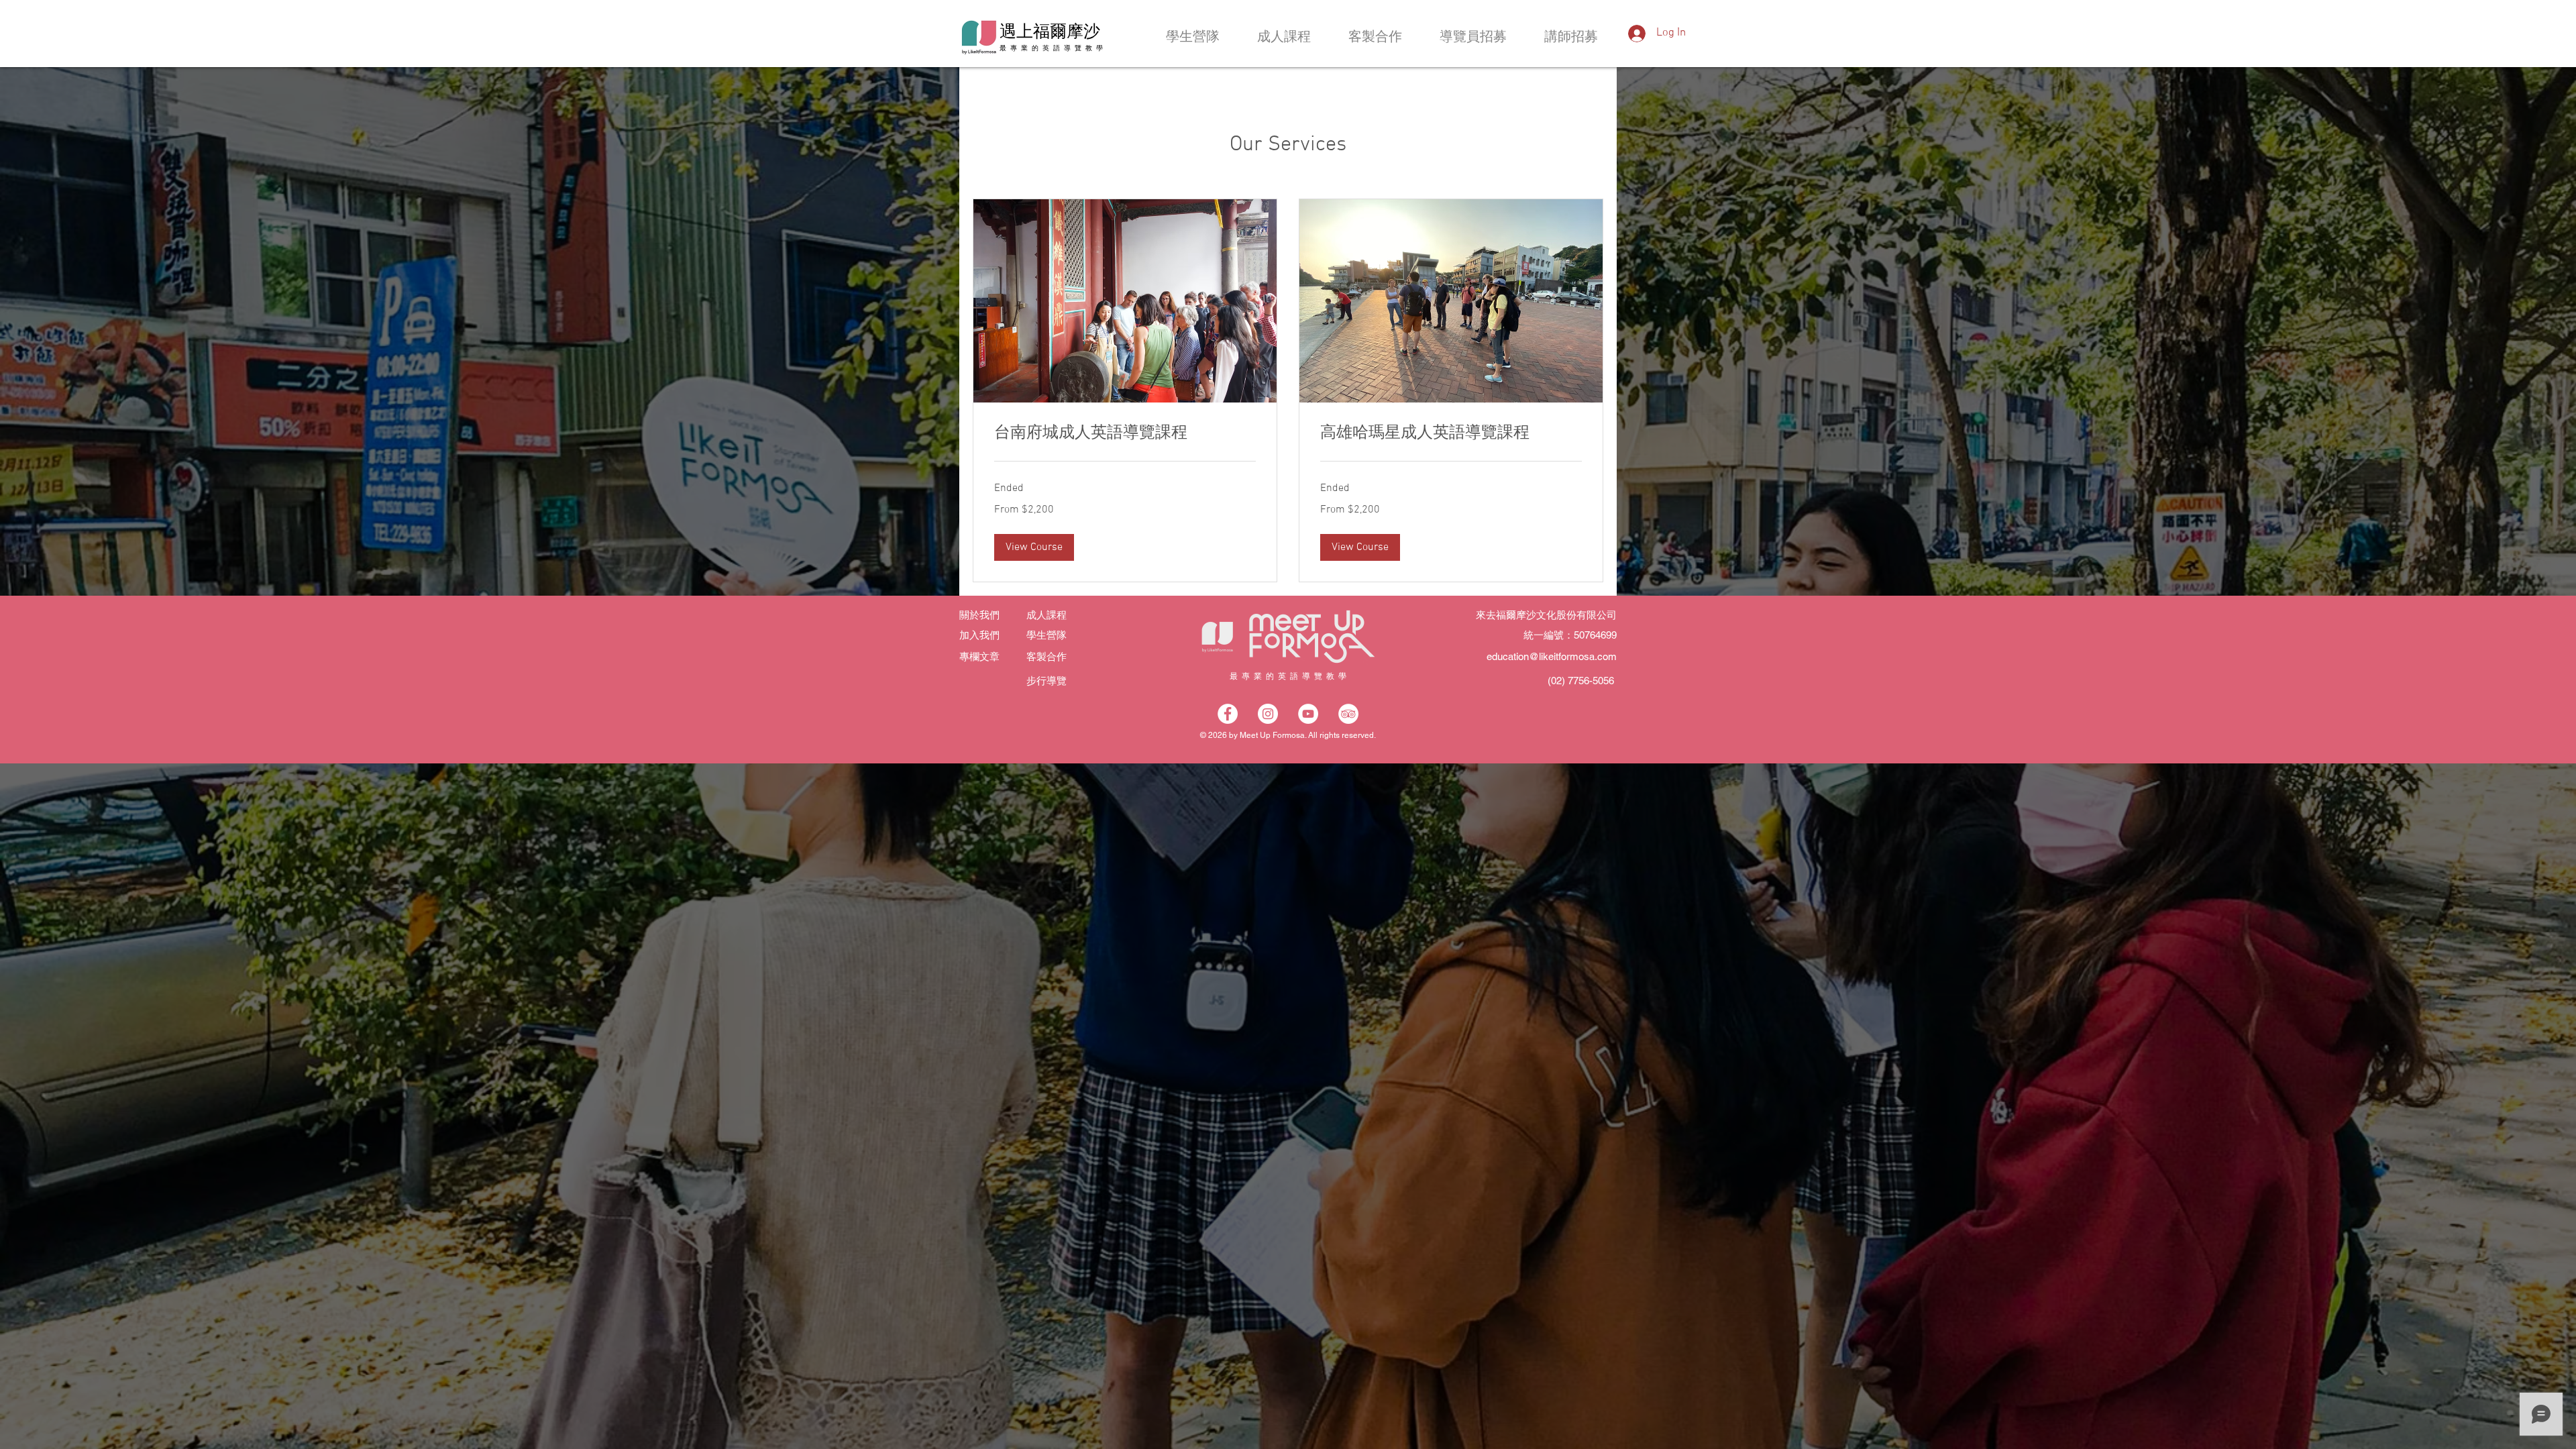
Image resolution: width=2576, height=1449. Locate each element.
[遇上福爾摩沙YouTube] (1308, 714)
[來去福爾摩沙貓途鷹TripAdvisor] (1348, 714)
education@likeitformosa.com (1552, 656)
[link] (1125, 434)
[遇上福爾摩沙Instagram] (1268, 714)
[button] (1034, 547)
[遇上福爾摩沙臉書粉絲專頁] (1228, 714)
